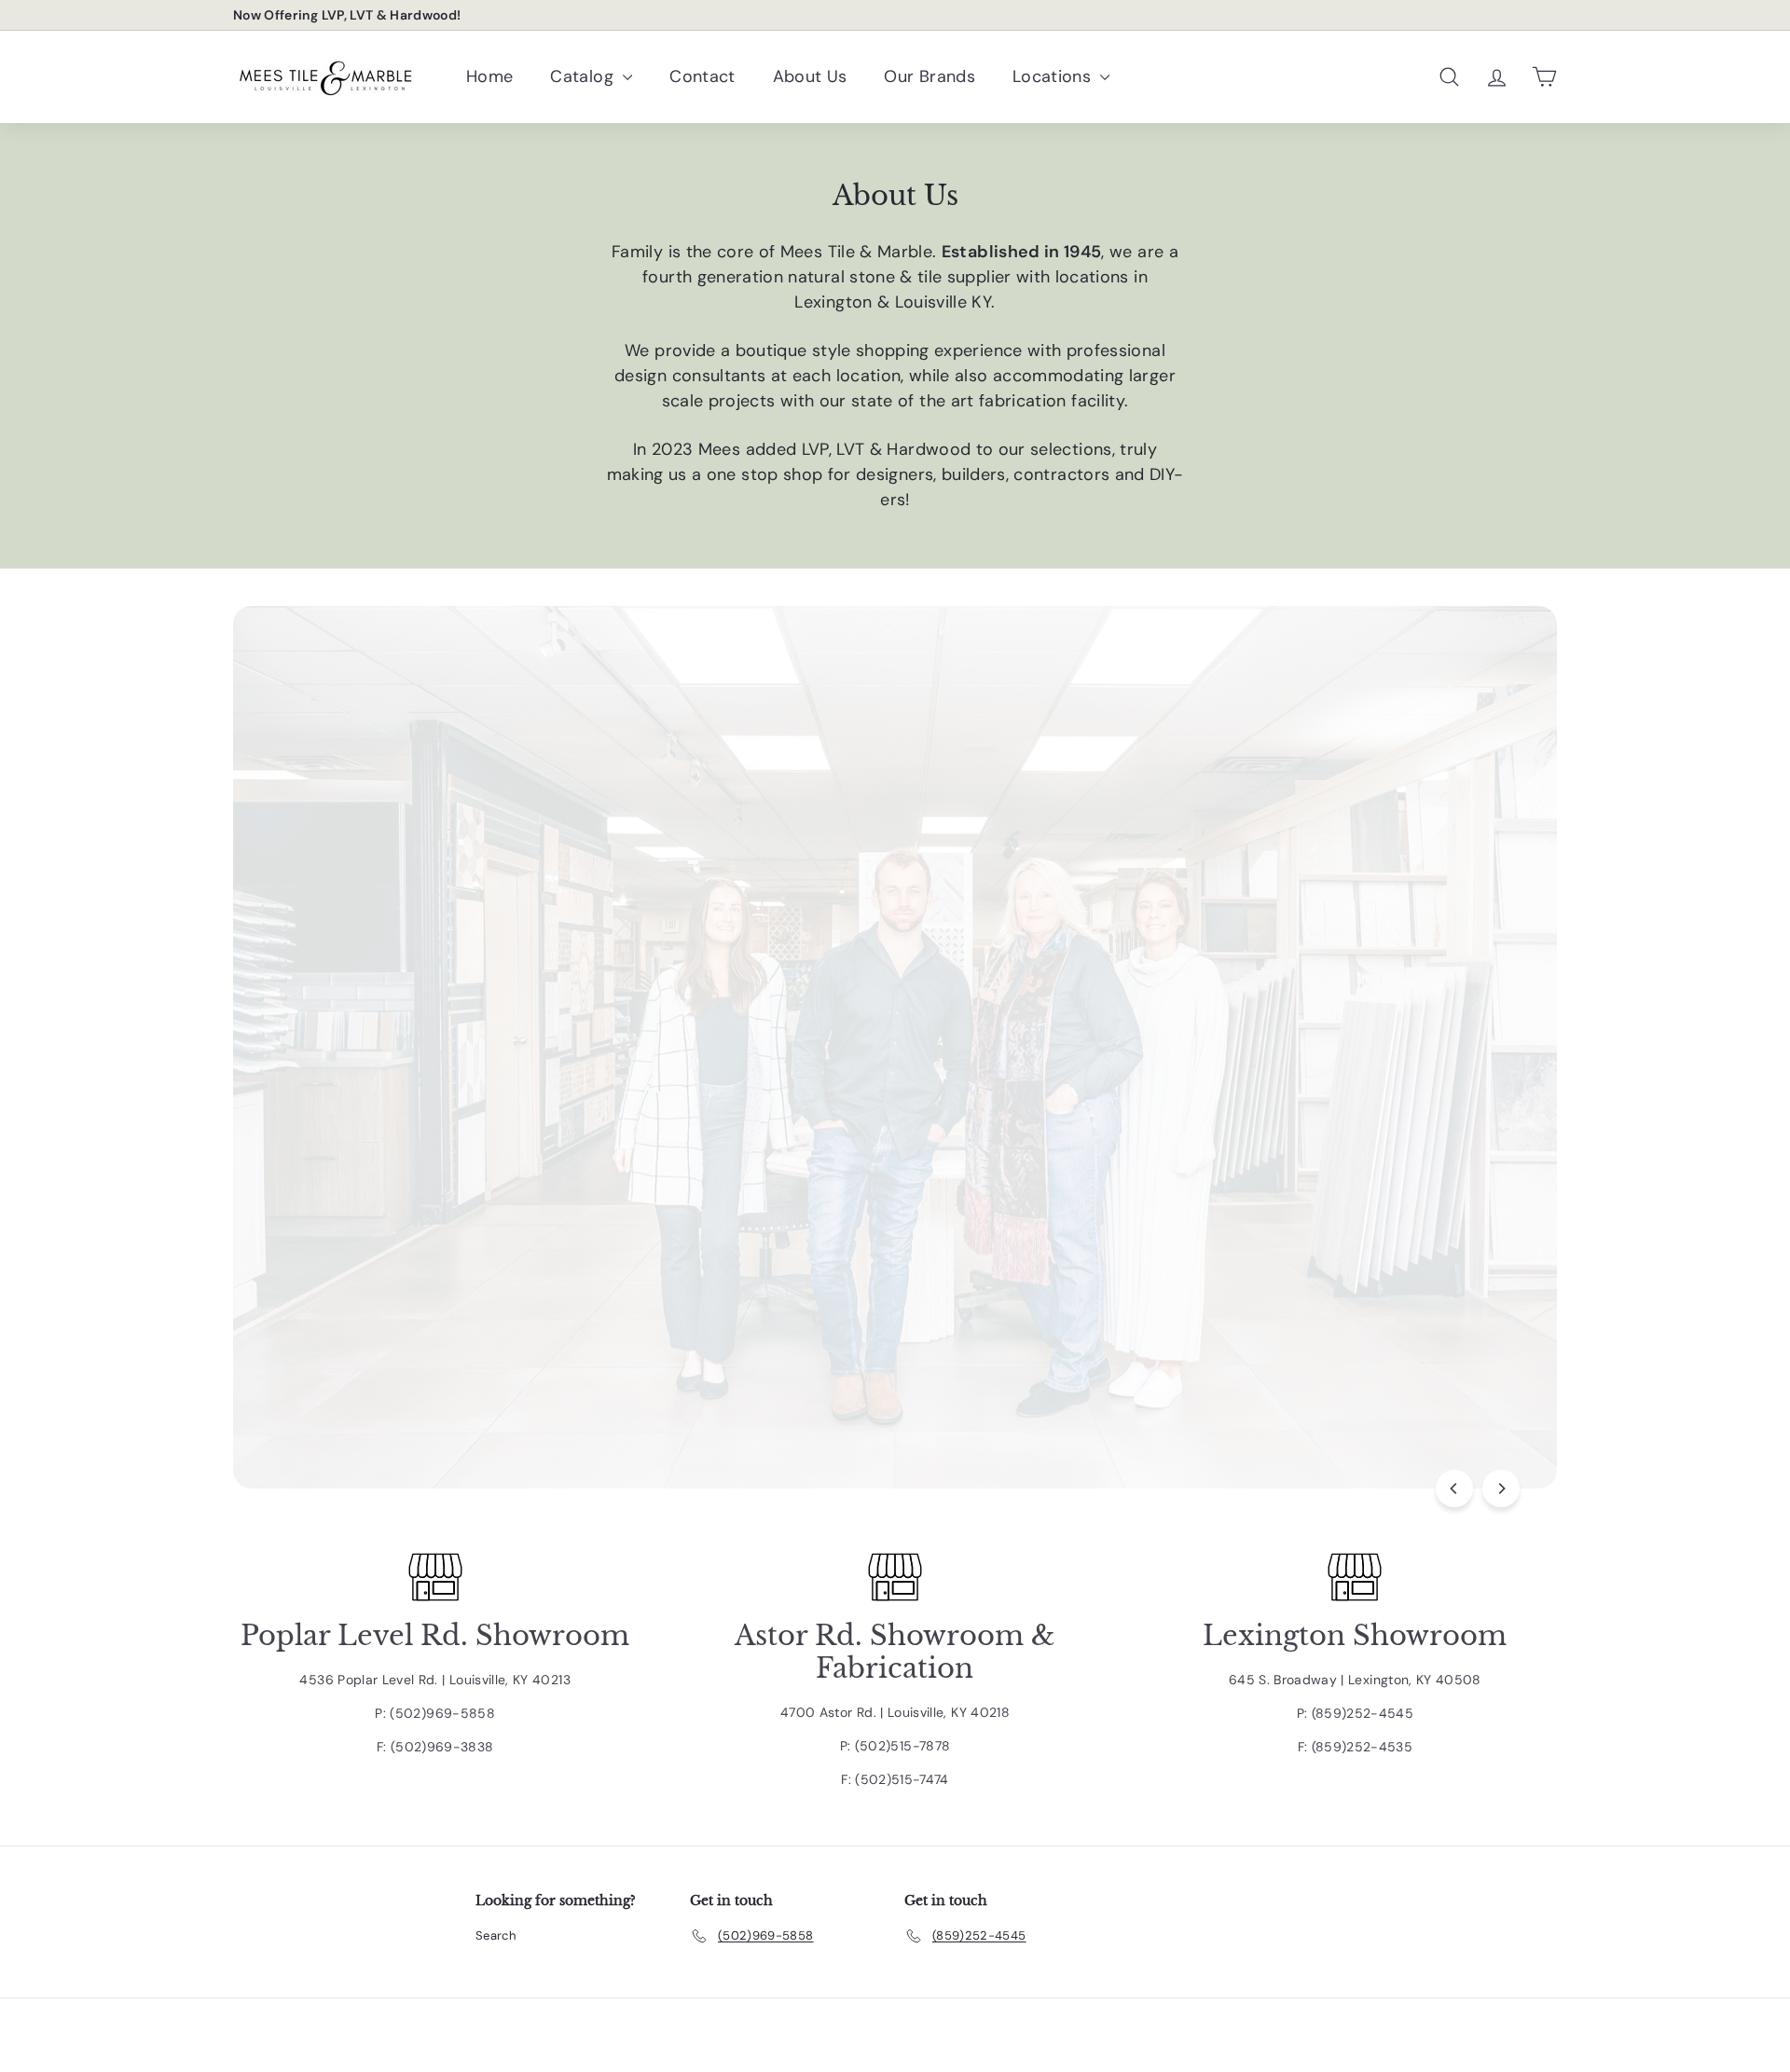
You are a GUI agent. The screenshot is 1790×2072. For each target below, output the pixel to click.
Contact (702, 76)
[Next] (1501, 1489)
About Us (810, 76)
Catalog (584, 76)
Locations (1054, 76)
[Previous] (1454, 1489)
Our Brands (929, 76)
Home (489, 76)
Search (496, 1935)
